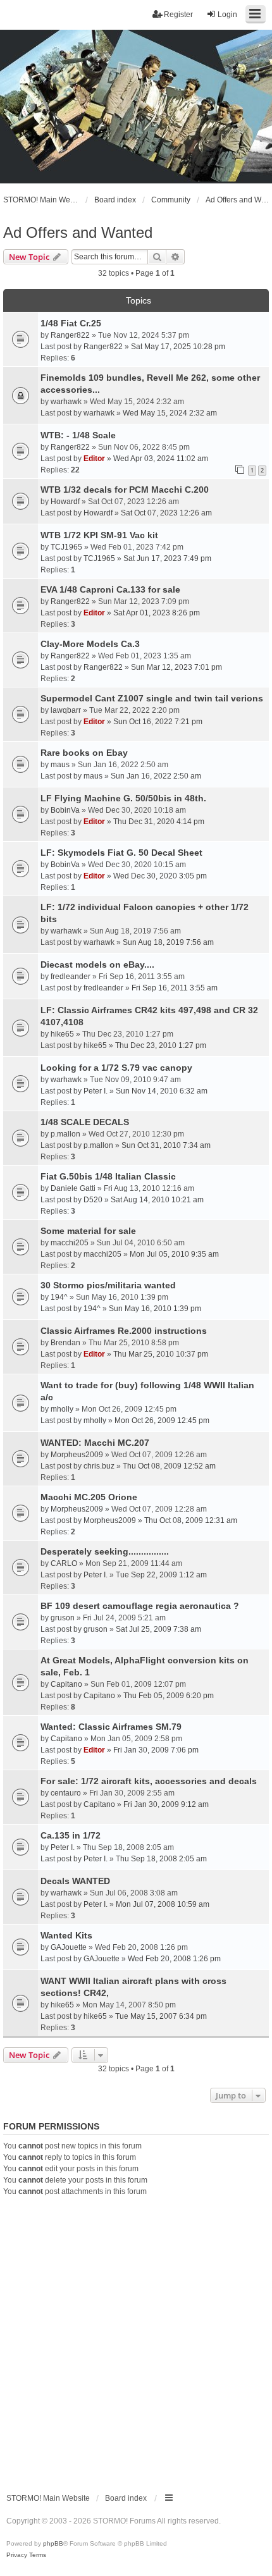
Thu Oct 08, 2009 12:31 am (191, 1520)
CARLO (64, 1563)
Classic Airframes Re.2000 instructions (124, 1331)
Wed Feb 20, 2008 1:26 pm (174, 1959)
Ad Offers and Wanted (78, 232)
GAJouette (69, 1947)
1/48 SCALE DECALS (85, 1122)
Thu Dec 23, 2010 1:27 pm (161, 1045)
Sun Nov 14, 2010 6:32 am (162, 1091)
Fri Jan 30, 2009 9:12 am (166, 1804)
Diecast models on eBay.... (97, 964)
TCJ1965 (66, 547)
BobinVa (65, 810)
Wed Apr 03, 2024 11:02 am (161, 459)
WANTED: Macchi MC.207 (95, 1443)
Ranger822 (70, 335)
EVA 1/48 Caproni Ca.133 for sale (110, 589)
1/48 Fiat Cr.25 (71, 323)
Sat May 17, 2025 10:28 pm (178, 347)
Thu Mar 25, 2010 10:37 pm (161, 1354)
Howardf (65, 502)
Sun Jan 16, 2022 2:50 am (156, 776)
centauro (66, 1793)
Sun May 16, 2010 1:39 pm (155, 1309)
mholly (62, 1409)
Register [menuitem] (178, 15)
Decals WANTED (75, 1881)
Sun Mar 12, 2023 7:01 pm (176, 667)
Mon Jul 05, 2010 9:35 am (174, 1254)
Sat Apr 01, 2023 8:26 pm (157, 613)
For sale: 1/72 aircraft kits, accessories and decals (149, 1781)
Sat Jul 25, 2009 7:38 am (158, 1629)
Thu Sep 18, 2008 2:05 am (161, 1859)
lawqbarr (66, 710)
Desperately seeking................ (105, 1551)
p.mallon (65, 1134)
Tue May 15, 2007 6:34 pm (161, 2016)
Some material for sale (88, 1231)
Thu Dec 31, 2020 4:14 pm (159, 822)
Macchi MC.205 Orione (89, 1497)
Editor (94, 459)
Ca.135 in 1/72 (71, 1835)
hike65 (62, 1034)
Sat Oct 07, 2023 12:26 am (166, 513)
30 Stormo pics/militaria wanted (108, 1285)
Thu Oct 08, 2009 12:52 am (169, 1466)
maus (60, 765)
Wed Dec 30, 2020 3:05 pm (160, 876)
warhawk (66, 402)
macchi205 (70, 1243)
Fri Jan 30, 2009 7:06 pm (156, 1750)
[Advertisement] (136, 2339)
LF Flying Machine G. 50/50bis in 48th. (123, 798)
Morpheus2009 (77, 1455)
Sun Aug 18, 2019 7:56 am (168, 942)
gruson (63, 1618)
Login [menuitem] (227, 15)
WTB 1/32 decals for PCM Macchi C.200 (125, 490)
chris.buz (99, 1466)
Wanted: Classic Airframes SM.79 (111, 1727)
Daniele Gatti (73, 1188)
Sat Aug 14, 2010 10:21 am (157, 1200)
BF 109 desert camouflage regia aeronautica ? (140, 1606)
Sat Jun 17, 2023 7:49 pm (167, 558)
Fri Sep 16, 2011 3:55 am (175, 988)
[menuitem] (17, 2555)
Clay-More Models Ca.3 (90, 644)
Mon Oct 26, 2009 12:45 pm (162, 1420)
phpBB (53, 2543)
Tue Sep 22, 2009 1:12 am (161, 1575)
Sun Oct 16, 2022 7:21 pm (158, 722)
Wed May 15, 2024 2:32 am (170, 413)
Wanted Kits (66, 1935)
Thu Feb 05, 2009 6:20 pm (169, 1696)
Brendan (65, 1343)
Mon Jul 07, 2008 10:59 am (163, 1904)
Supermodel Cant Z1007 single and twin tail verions (152, 698)
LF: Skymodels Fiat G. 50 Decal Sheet (121, 853)
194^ (59, 1297)
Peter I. (96, 1091)
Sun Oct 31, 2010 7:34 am (166, 1145)
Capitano (66, 1684)
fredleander (71, 977)
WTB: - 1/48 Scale (78, 435)
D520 (93, 1200)
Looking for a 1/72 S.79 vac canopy (116, 1068)
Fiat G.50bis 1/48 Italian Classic (108, 1176)
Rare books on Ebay (84, 753)
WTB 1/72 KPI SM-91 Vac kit (99, 535)
